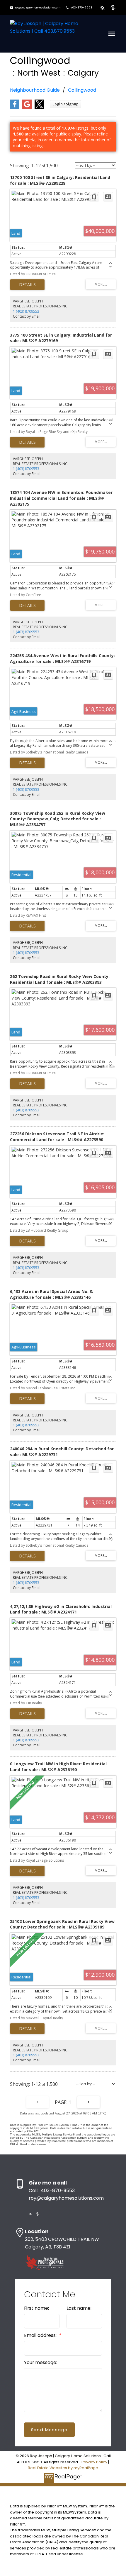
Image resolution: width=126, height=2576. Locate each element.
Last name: (79, 2308)
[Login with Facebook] (15, 108)
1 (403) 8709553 (26, 311)
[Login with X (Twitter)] (39, 108)
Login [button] (65, 104)
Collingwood (82, 90)
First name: (36, 2308)
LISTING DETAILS (27, 285)
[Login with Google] (27, 108)
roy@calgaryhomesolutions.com (38, 8)
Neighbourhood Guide (35, 90)
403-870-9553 (81, 8)
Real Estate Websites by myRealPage (63, 2468)
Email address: (41, 2335)
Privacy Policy (94, 2462)
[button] (35, 8)
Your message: (41, 2362)
